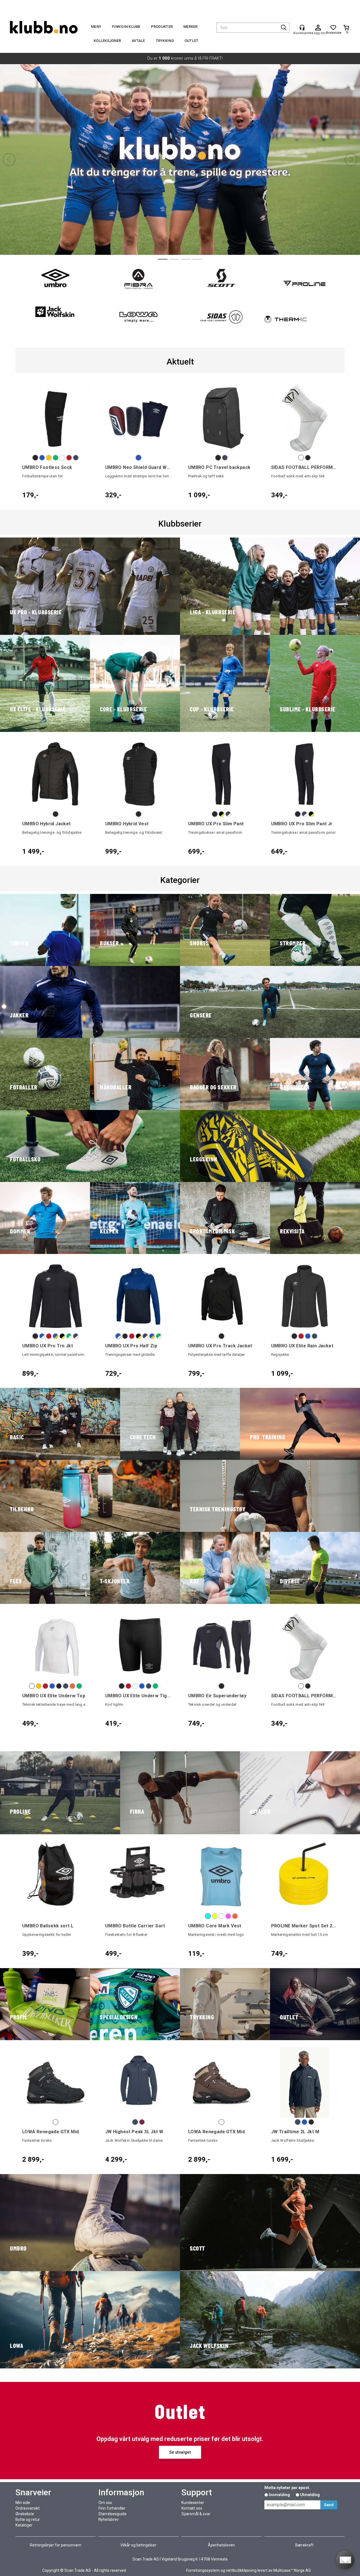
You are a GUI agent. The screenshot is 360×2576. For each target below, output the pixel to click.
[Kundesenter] (302, 28)
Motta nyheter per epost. (287, 2488)
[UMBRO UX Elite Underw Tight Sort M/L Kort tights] (139, 1646)
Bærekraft (304, 2545)
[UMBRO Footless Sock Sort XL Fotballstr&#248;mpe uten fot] (56, 418)
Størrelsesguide (112, 2514)
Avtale (138, 41)
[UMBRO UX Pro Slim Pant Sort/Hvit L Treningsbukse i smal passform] (221, 774)
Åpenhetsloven (221, 2545)
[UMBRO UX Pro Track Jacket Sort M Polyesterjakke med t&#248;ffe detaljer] (221, 1296)
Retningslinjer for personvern (56, 2545)
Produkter (162, 27)
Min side (23, 2503)
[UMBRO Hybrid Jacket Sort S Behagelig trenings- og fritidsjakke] (56, 774)
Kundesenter (193, 2503)
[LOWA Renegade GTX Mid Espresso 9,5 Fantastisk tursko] (221, 2082)
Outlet (192, 41)
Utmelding (310, 2495)
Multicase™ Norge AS (292, 2570)
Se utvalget (180, 197)
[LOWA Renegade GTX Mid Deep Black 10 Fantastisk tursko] (56, 2082)
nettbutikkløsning (241, 2570)
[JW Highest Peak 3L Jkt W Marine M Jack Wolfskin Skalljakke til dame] (139, 2082)
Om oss (105, 2503)
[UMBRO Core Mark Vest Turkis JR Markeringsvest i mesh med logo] (221, 1877)
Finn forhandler (112, 2508)
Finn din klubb (126, 27)
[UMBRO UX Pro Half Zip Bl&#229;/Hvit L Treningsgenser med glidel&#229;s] (139, 1296)
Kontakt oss (192, 2508)
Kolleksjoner (107, 41)
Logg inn (318, 28)
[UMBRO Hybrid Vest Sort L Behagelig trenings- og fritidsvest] (139, 774)
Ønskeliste (25, 2514)
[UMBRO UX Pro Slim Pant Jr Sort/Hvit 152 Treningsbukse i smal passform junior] (304, 774)
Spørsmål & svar (196, 2514)
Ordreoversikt (28, 2508)
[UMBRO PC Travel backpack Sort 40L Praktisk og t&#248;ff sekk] (221, 418)
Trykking (165, 41)
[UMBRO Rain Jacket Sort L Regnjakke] (304, 1296)
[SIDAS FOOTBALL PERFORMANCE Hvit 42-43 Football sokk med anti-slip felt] (304, 418)
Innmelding (279, 2495)
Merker (191, 27)
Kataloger (24, 2525)
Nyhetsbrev (109, 2519)
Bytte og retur (28, 2519)
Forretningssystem (203, 2570)
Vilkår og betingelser (138, 2545)
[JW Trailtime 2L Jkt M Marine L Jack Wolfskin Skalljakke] (304, 2082)
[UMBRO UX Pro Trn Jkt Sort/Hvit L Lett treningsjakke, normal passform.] (56, 1296)
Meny (96, 27)
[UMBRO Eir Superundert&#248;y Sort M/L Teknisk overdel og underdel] (221, 1646)
